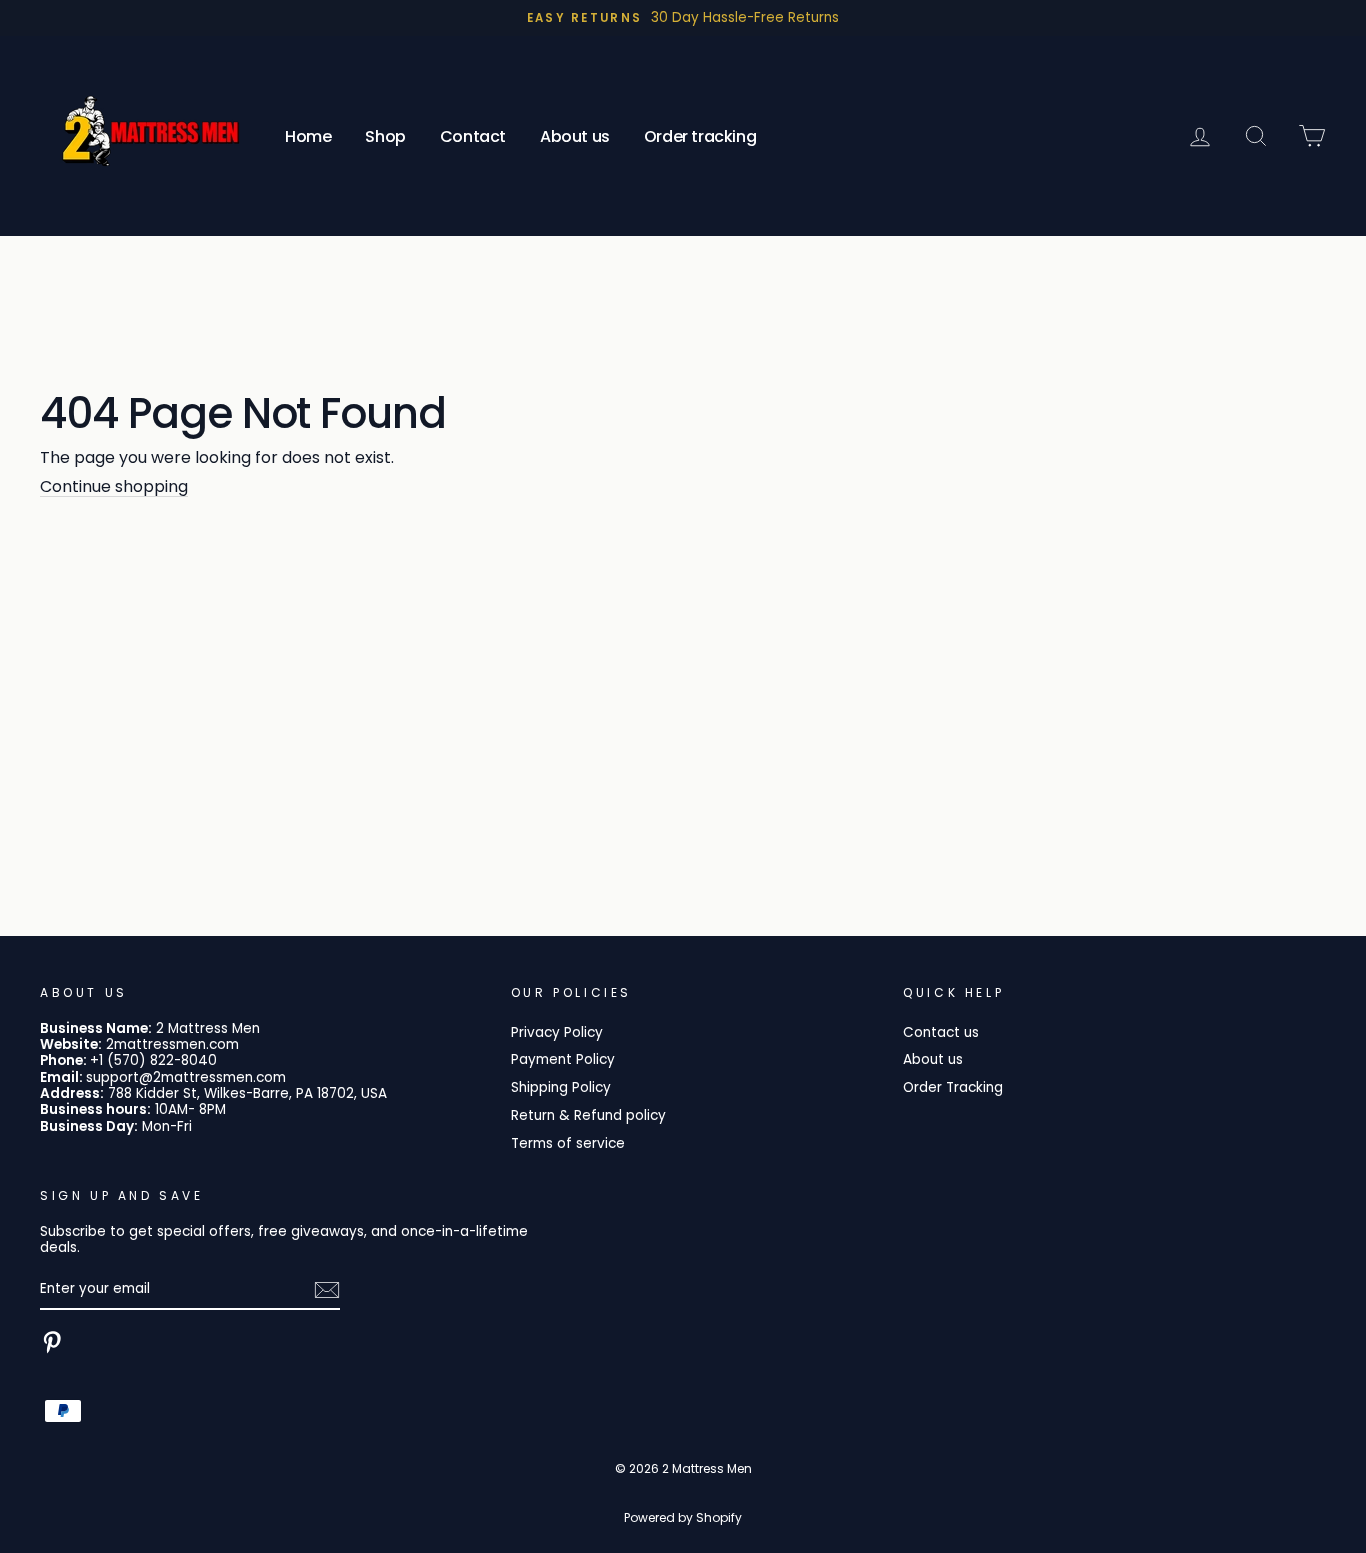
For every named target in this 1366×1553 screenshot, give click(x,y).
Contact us (941, 1032)
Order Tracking (953, 1087)
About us (575, 136)
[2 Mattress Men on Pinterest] (52, 1342)
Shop (385, 136)
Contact (473, 136)
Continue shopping (114, 487)
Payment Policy (563, 1059)
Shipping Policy (561, 1087)
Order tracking (700, 136)
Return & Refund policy (588, 1115)
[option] (683, 18)
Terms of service (568, 1143)
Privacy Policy (557, 1032)
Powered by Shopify (683, 1517)
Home (308, 136)
